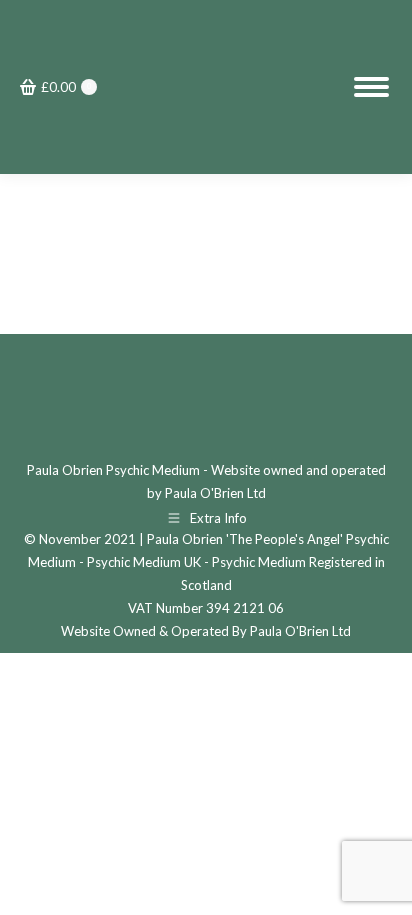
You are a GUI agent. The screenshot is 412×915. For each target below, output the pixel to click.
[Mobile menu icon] (371, 87)
